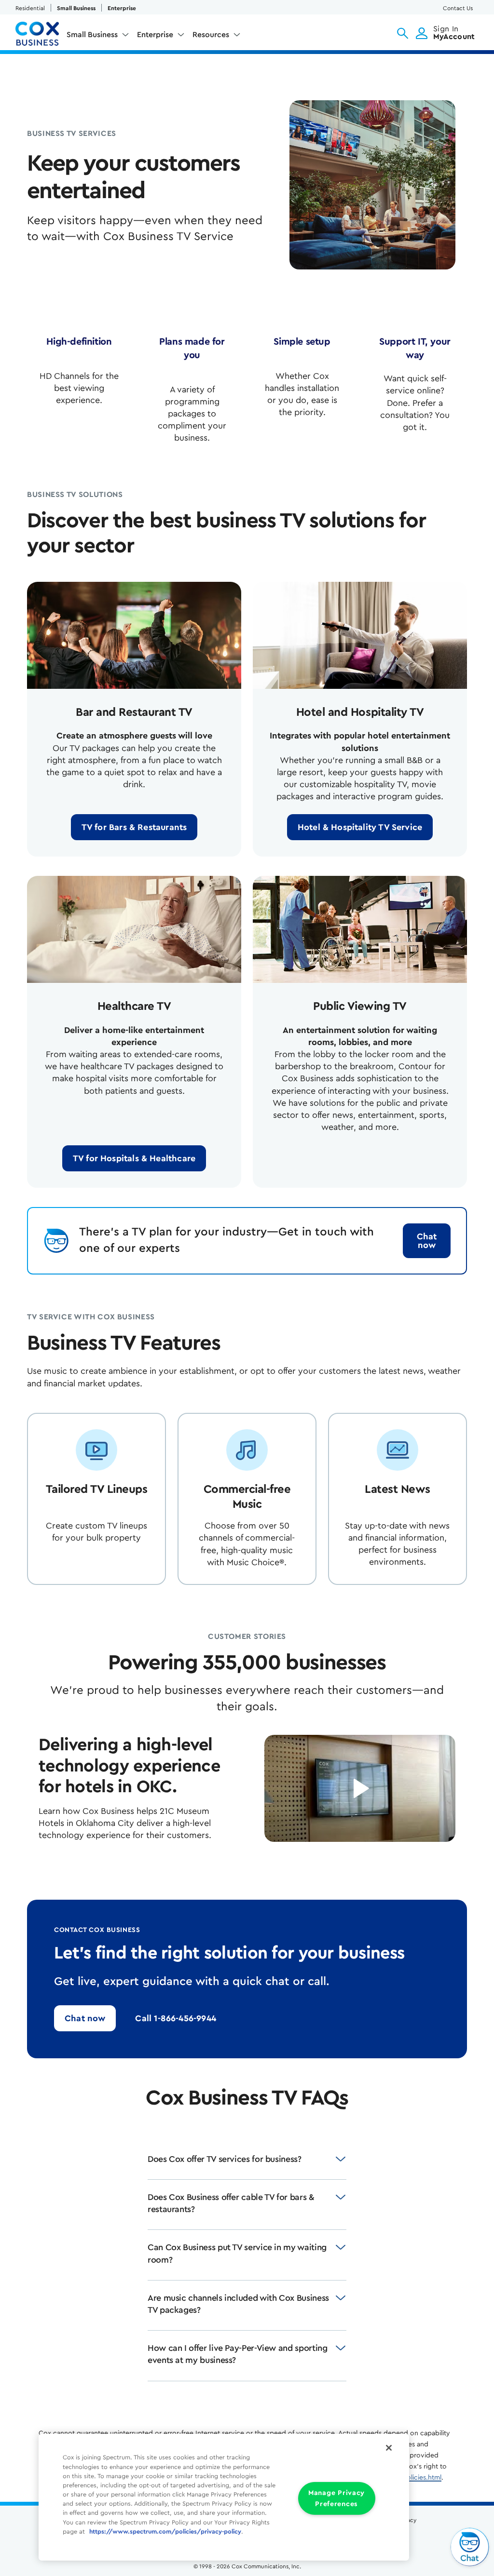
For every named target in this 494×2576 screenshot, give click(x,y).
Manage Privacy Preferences (336, 2498)
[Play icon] (360, 1788)
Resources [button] (211, 35)
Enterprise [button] (155, 35)
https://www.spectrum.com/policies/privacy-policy (165, 2532)
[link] (134, 827)
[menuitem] (98, 37)
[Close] (389, 2448)
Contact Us (458, 8)
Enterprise (122, 8)
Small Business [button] (92, 35)
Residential (30, 8)
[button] (403, 33)
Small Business (76, 8)
